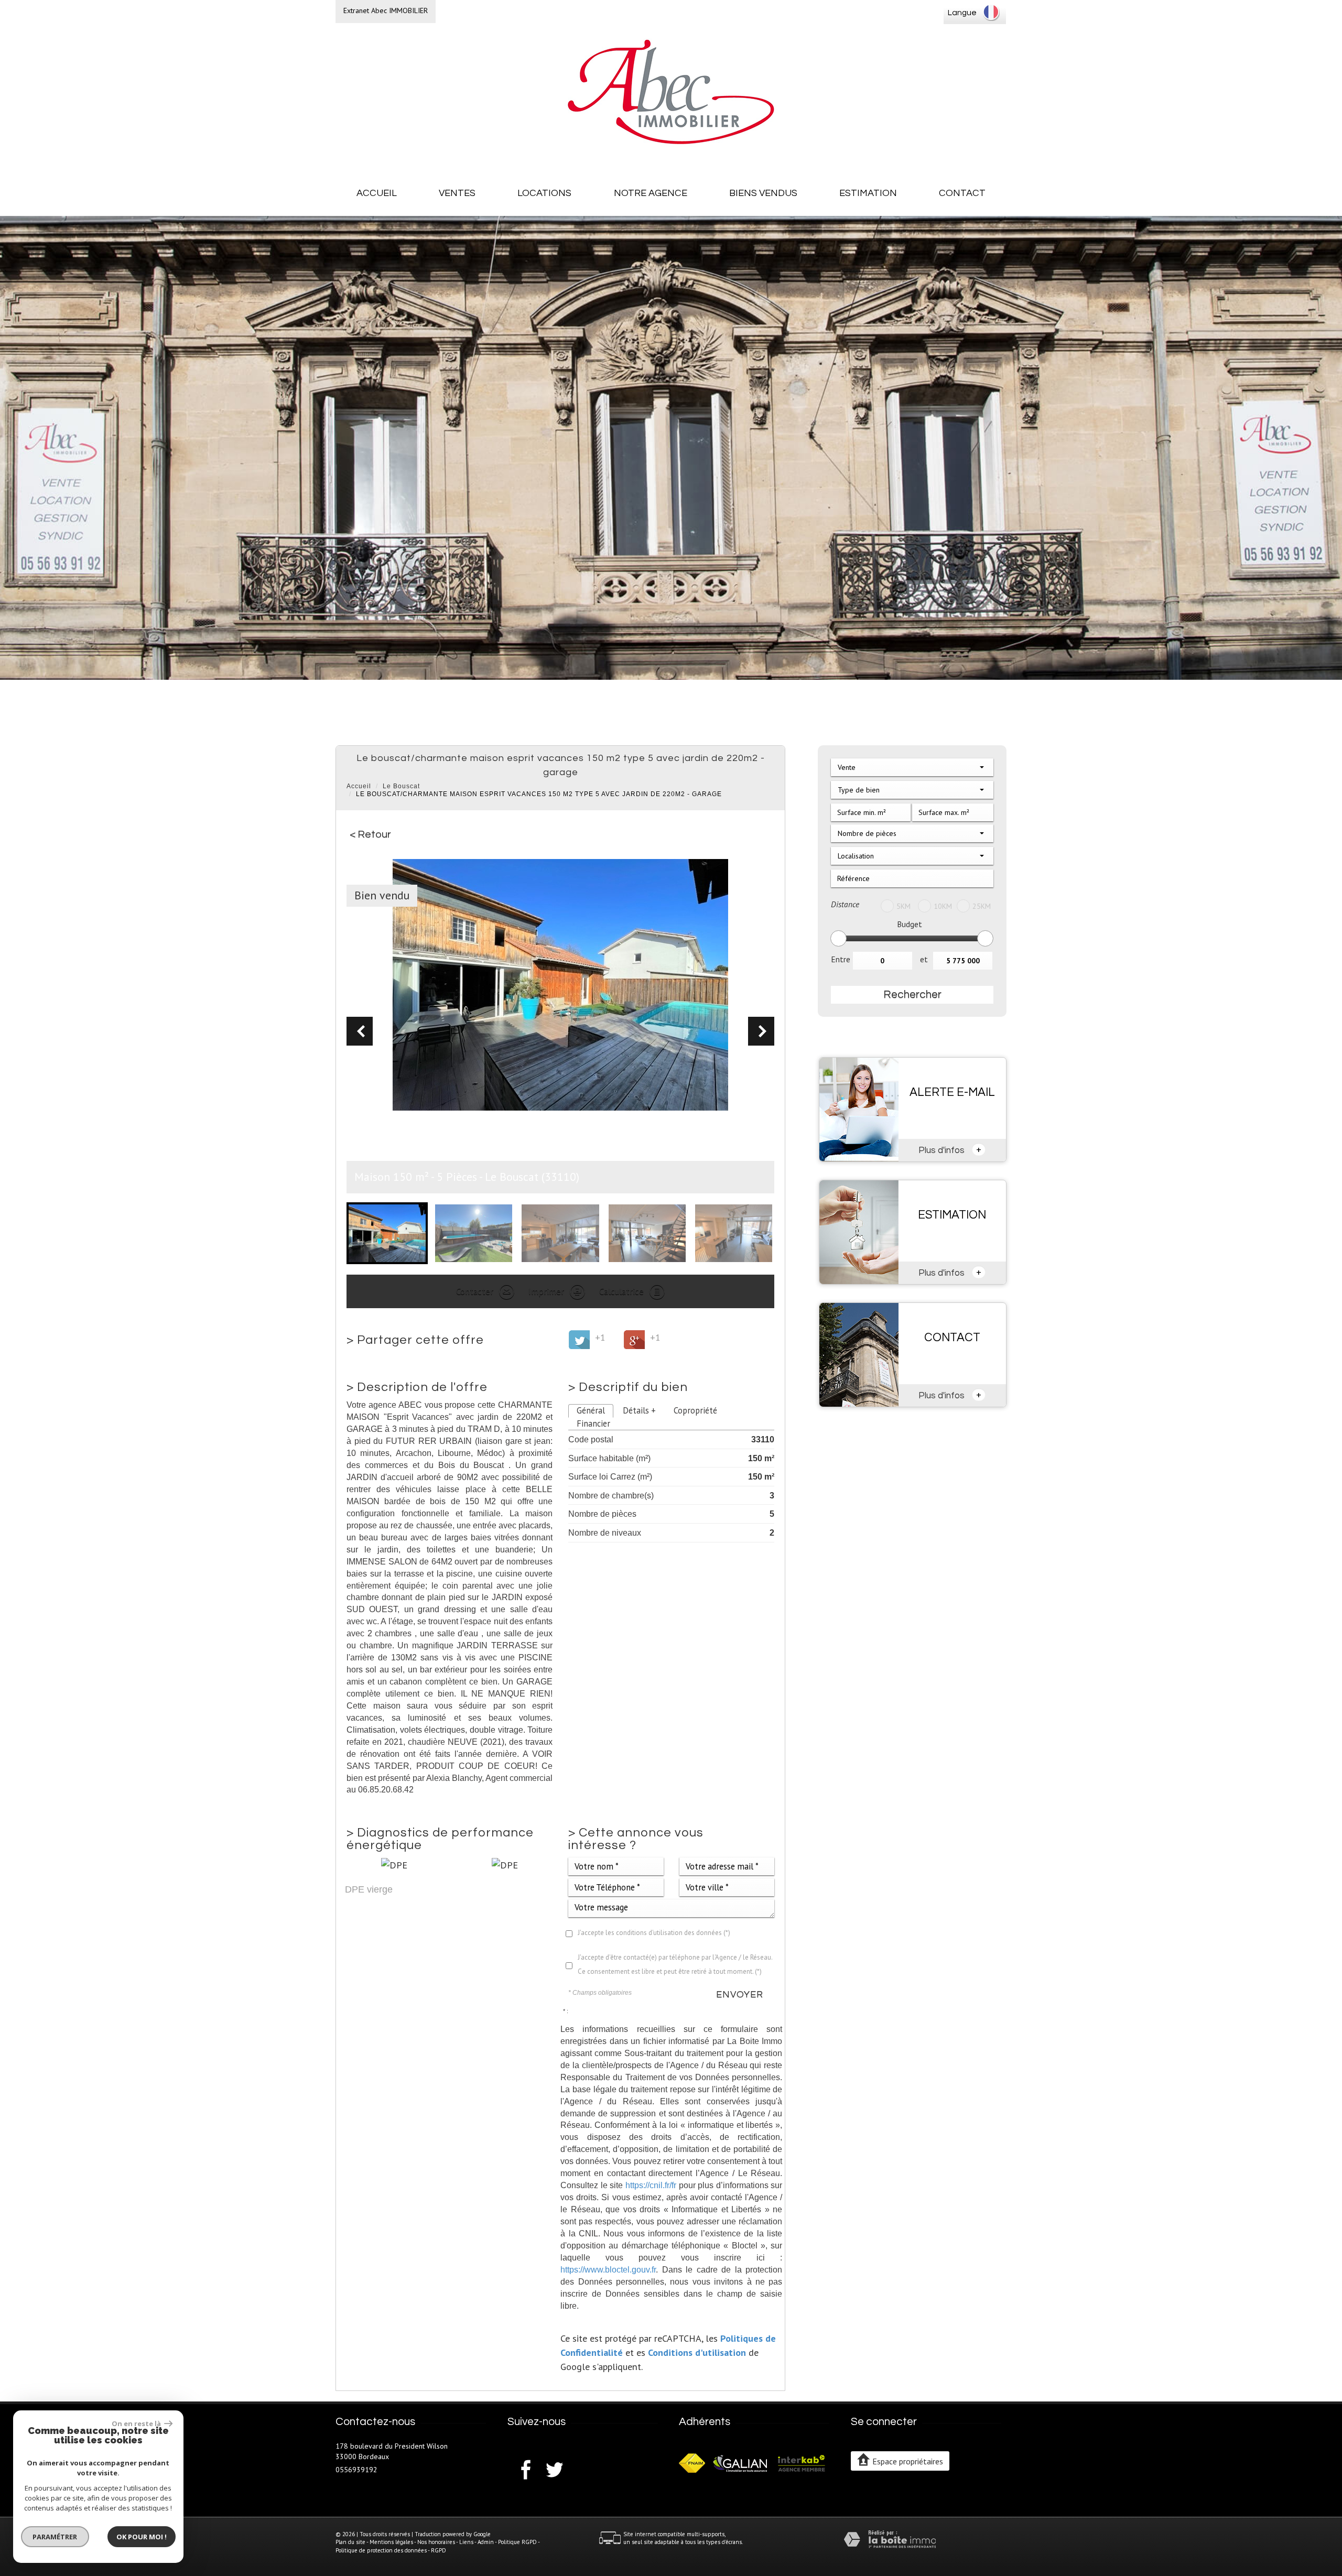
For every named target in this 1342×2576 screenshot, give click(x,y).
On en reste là (137, 2423)
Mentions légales (391, 2542)
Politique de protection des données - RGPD (391, 2550)
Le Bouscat (401, 786)
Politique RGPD (517, 2542)
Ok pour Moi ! (142, 2537)
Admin (486, 2542)
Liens (466, 2542)
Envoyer (740, 1995)
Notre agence (651, 193)
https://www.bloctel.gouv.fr (608, 2269)
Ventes (457, 193)
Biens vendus (763, 193)
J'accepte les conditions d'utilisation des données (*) (654, 1933)
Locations (544, 193)
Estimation (868, 193)
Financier (593, 1423)
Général (591, 1410)
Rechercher (912, 994)
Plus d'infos (950, 1149)
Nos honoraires (436, 2542)
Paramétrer (55, 2537)
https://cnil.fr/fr (651, 2185)
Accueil (377, 193)
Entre (841, 959)
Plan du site (350, 2542)
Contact (962, 193)
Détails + (639, 1410)
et (924, 959)
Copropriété (695, 1410)
